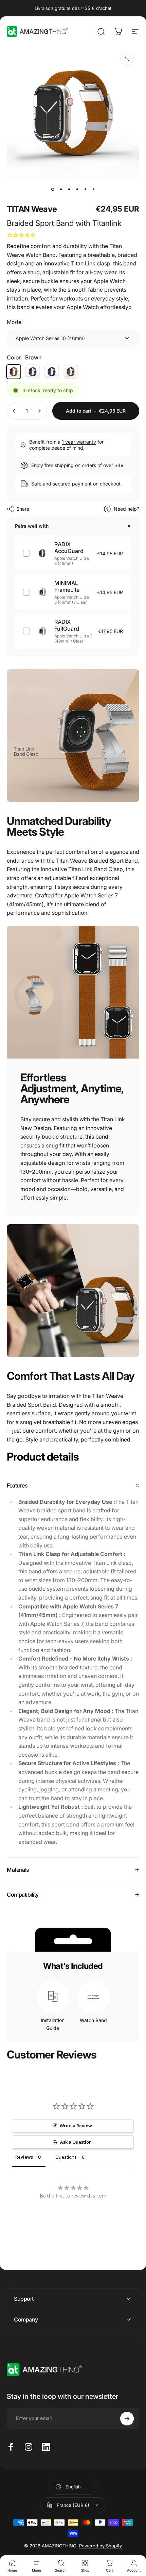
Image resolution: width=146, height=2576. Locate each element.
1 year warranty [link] (79, 442)
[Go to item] (53, 189)
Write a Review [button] (76, 2126)
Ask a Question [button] (76, 2142)
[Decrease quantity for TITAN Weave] (14, 411)
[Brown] (14, 372)
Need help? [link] (126, 509)
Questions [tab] (66, 2157)
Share (23, 509)
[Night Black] (71, 372)
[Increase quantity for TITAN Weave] (39, 411)
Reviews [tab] (24, 2157)
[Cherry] (33, 372)
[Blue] (52, 372)
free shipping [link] (60, 465)
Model (15, 322)
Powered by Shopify (101, 2546)
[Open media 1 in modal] (127, 59)
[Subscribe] (127, 2419)
